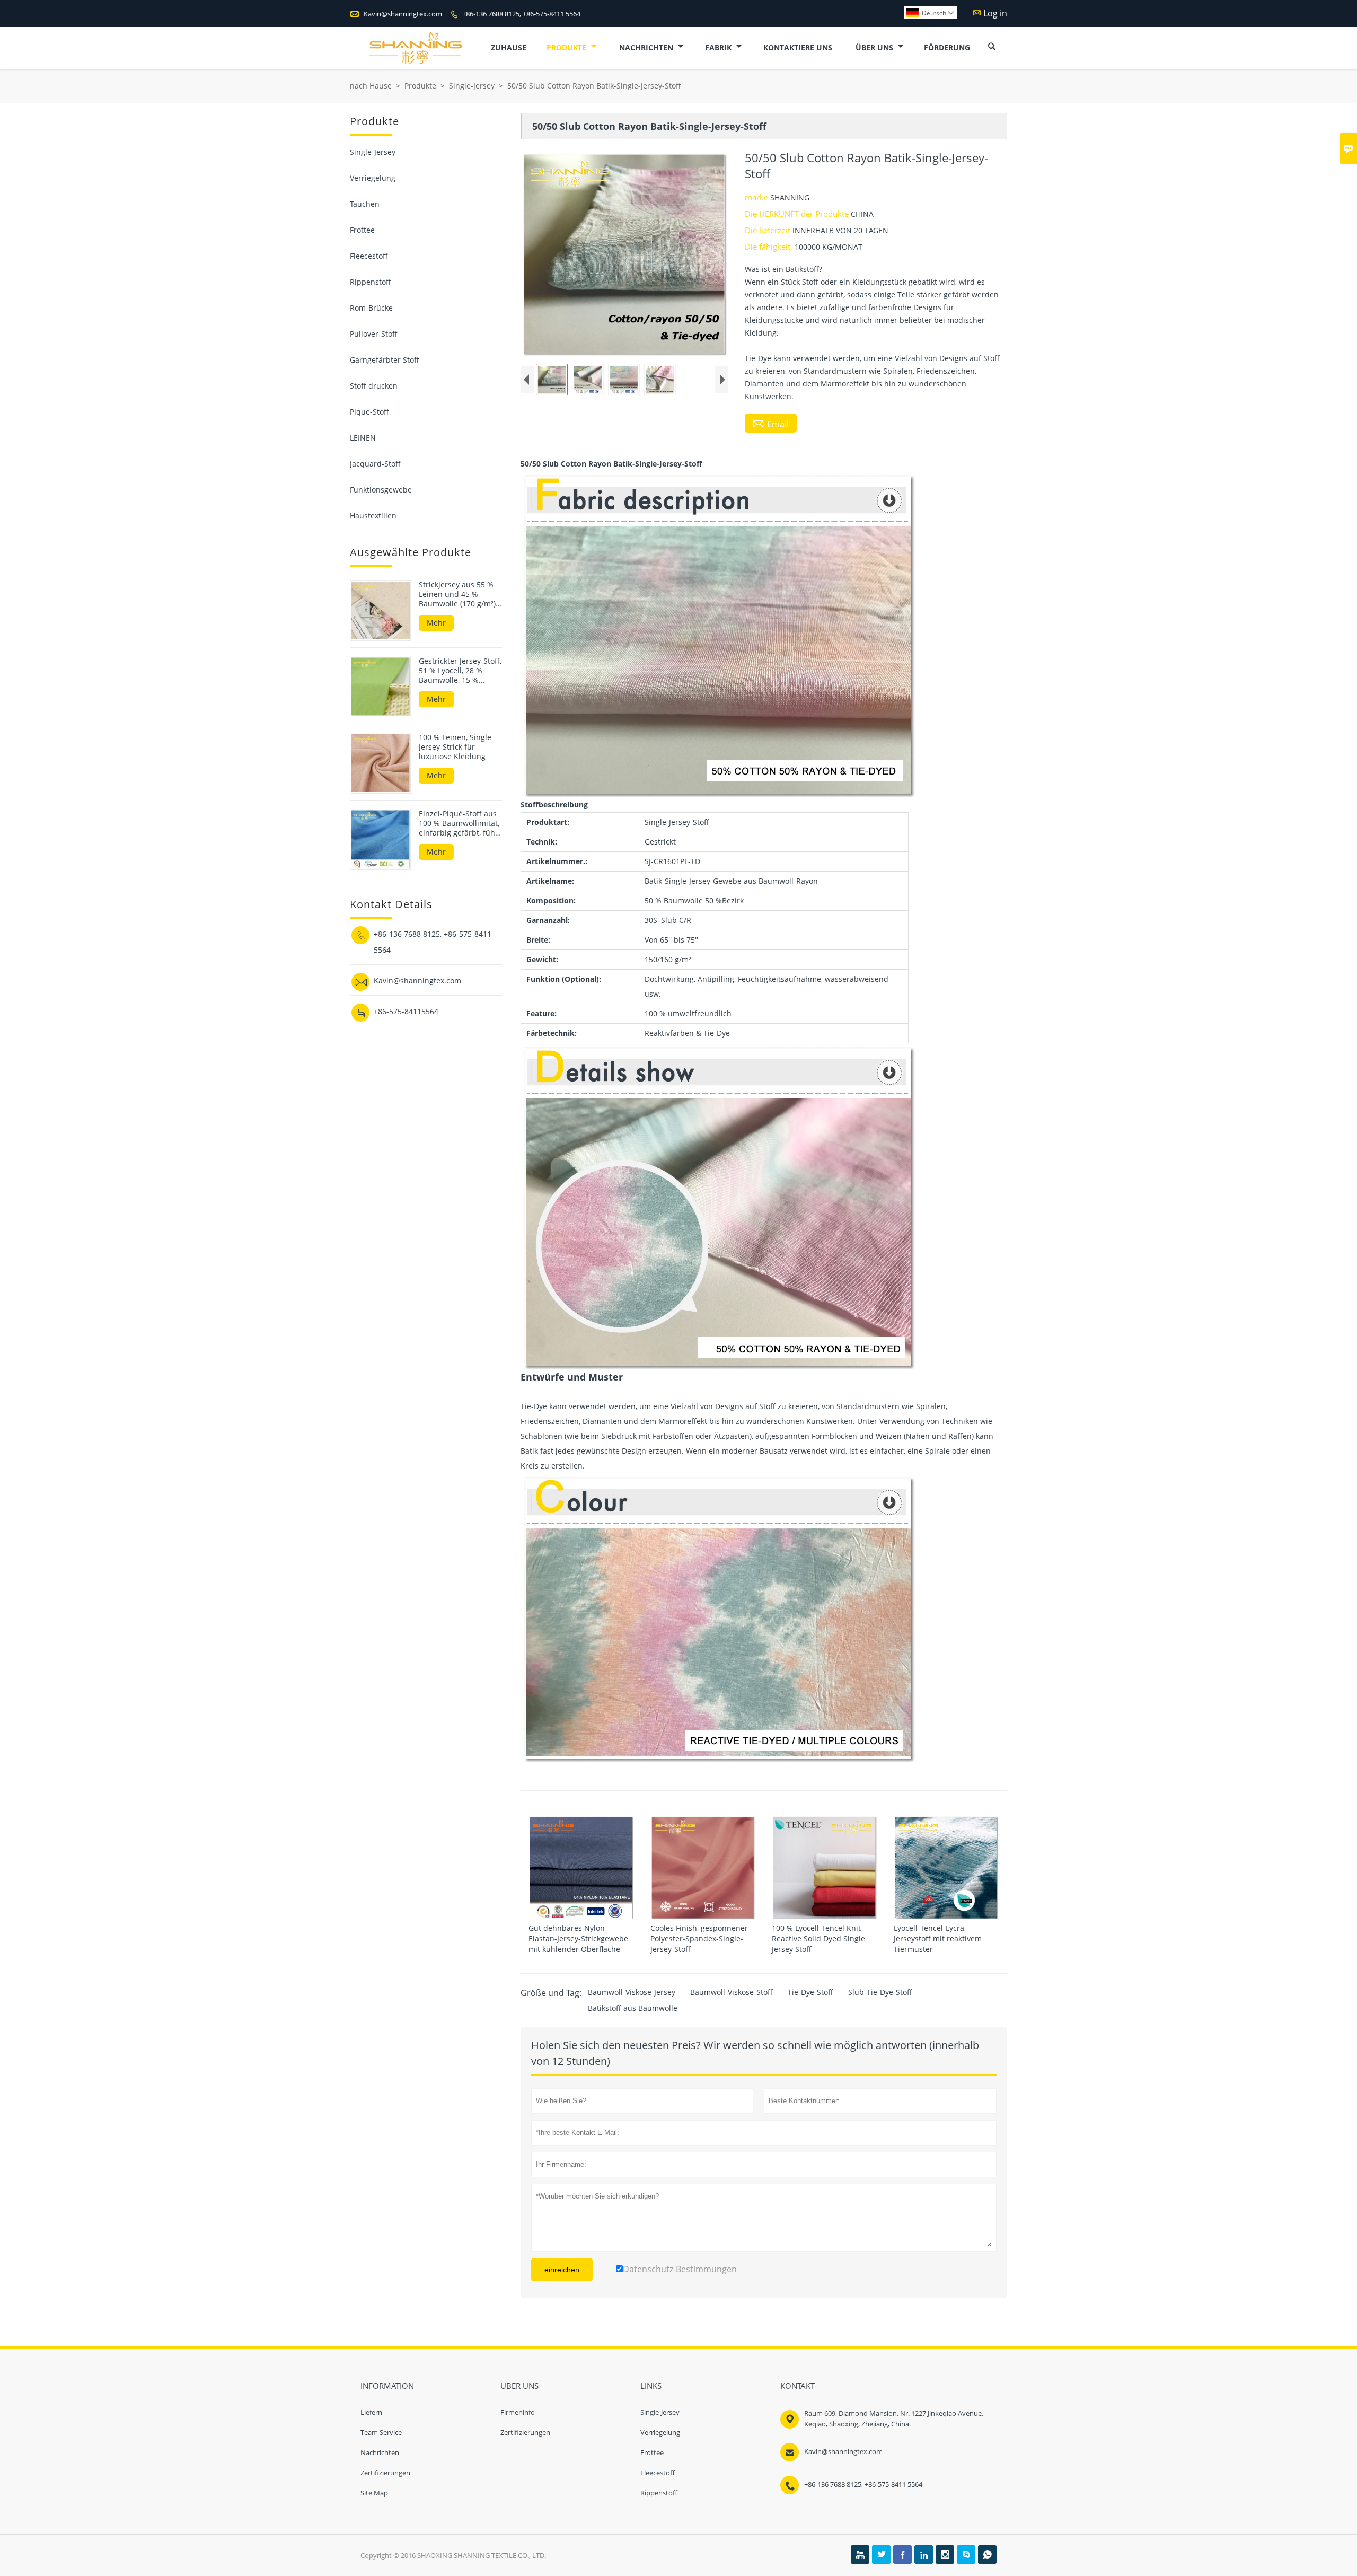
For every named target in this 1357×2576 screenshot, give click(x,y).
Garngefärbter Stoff (385, 360)
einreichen (562, 2270)
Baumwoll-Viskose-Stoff (732, 1992)
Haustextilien (373, 516)
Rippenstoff (371, 282)
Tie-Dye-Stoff (810, 1992)
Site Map (374, 2493)
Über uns (875, 47)
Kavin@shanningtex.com (403, 14)
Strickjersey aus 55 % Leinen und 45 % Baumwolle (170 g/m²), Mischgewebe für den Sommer (458, 594)
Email (771, 424)
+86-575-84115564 (406, 1011)
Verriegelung (373, 178)
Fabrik (719, 47)
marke (757, 197)
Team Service (381, 2432)
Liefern (371, 2412)
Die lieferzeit (769, 230)
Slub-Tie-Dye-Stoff (880, 1992)
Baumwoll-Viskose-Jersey (632, 1992)
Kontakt (798, 2386)
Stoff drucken (374, 386)
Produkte (567, 47)
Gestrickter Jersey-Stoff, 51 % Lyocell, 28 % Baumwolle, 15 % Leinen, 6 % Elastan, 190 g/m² (460, 670)
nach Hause (371, 86)
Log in (995, 13)
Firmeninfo (518, 2412)
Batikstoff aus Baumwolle (633, 2008)
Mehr (436, 623)
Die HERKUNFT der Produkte (798, 214)
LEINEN (363, 438)
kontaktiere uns (798, 47)
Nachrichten (647, 47)
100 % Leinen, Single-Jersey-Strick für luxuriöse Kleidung (456, 746)
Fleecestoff (369, 256)
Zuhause (509, 47)
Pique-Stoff (369, 412)
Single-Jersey (472, 86)
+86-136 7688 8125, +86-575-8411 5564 (521, 14)
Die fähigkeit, (770, 247)
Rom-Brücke (371, 308)
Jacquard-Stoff (375, 464)
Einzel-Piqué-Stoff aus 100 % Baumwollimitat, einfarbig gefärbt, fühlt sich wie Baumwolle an (459, 823)
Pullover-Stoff (374, 334)
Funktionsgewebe (381, 490)
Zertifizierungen (385, 2473)
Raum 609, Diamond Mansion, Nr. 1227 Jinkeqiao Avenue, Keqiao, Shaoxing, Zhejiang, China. (894, 2419)
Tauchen (365, 204)
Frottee (362, 230)
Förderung (947, 47)
